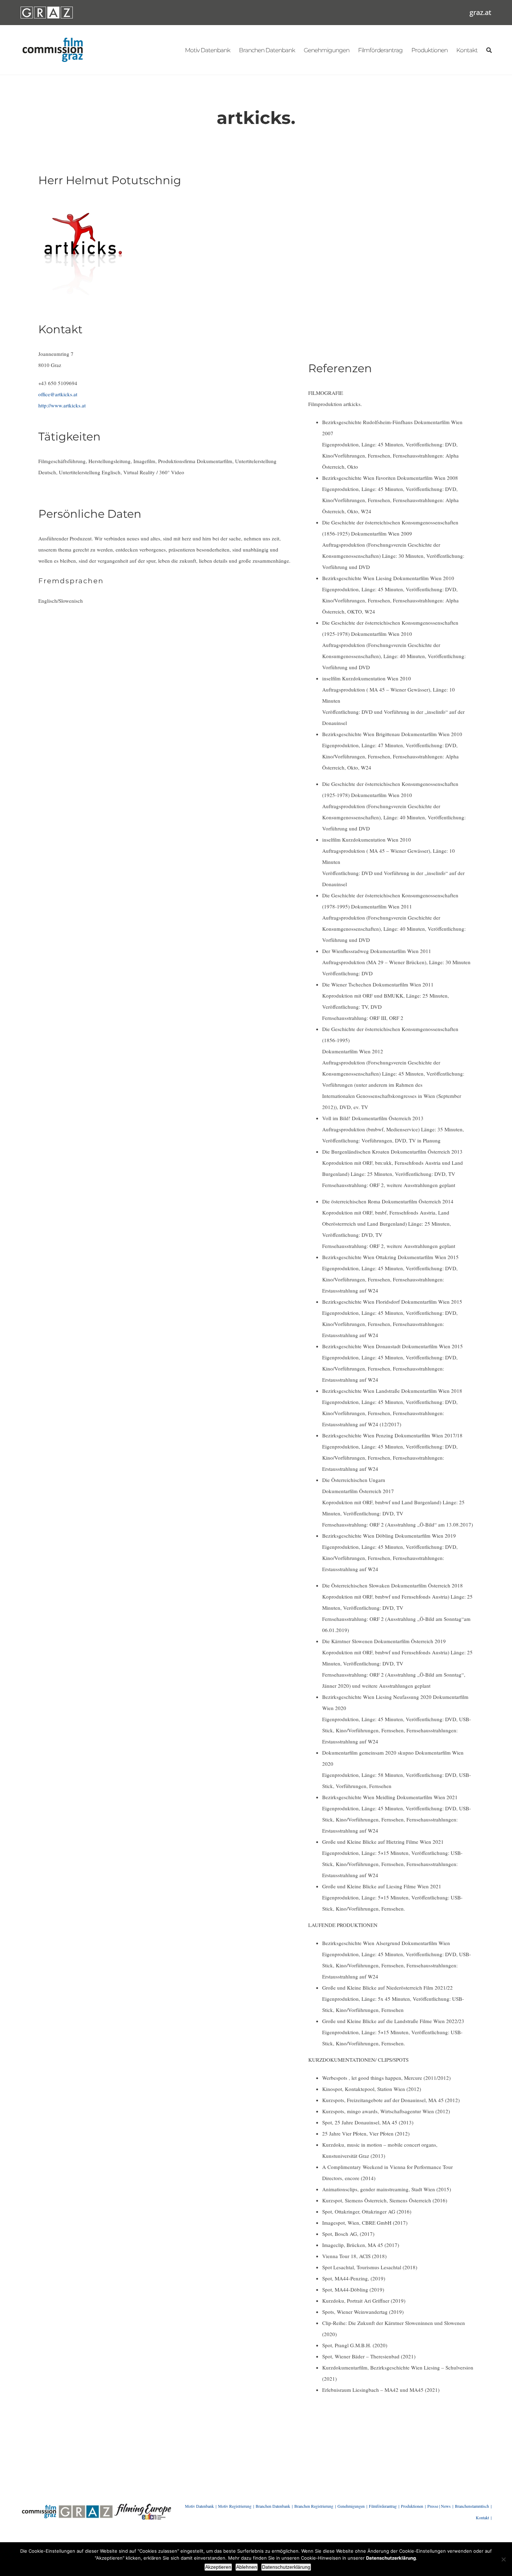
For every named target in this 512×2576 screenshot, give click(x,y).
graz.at (480, 12)
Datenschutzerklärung (286, 2567)
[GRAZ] (86, 2506)
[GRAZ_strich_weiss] (47, 9)
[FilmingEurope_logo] (142, 2506)
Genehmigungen (351, 2506)
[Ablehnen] (503, 2559)
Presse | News (439, 2506)
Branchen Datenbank (273, 2506)
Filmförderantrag (383, 2506)
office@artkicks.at (58, 394)
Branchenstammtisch (472, 2506)
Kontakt (482, 2518)
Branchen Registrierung (314, 2506)
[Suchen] (489, 50)
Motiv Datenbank (199, 2506)
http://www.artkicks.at (62, 405)
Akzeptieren (218, 2567)
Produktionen (412, 2506)
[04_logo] (39, 2506)
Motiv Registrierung (235, 2506)
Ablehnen (247, 2567)
